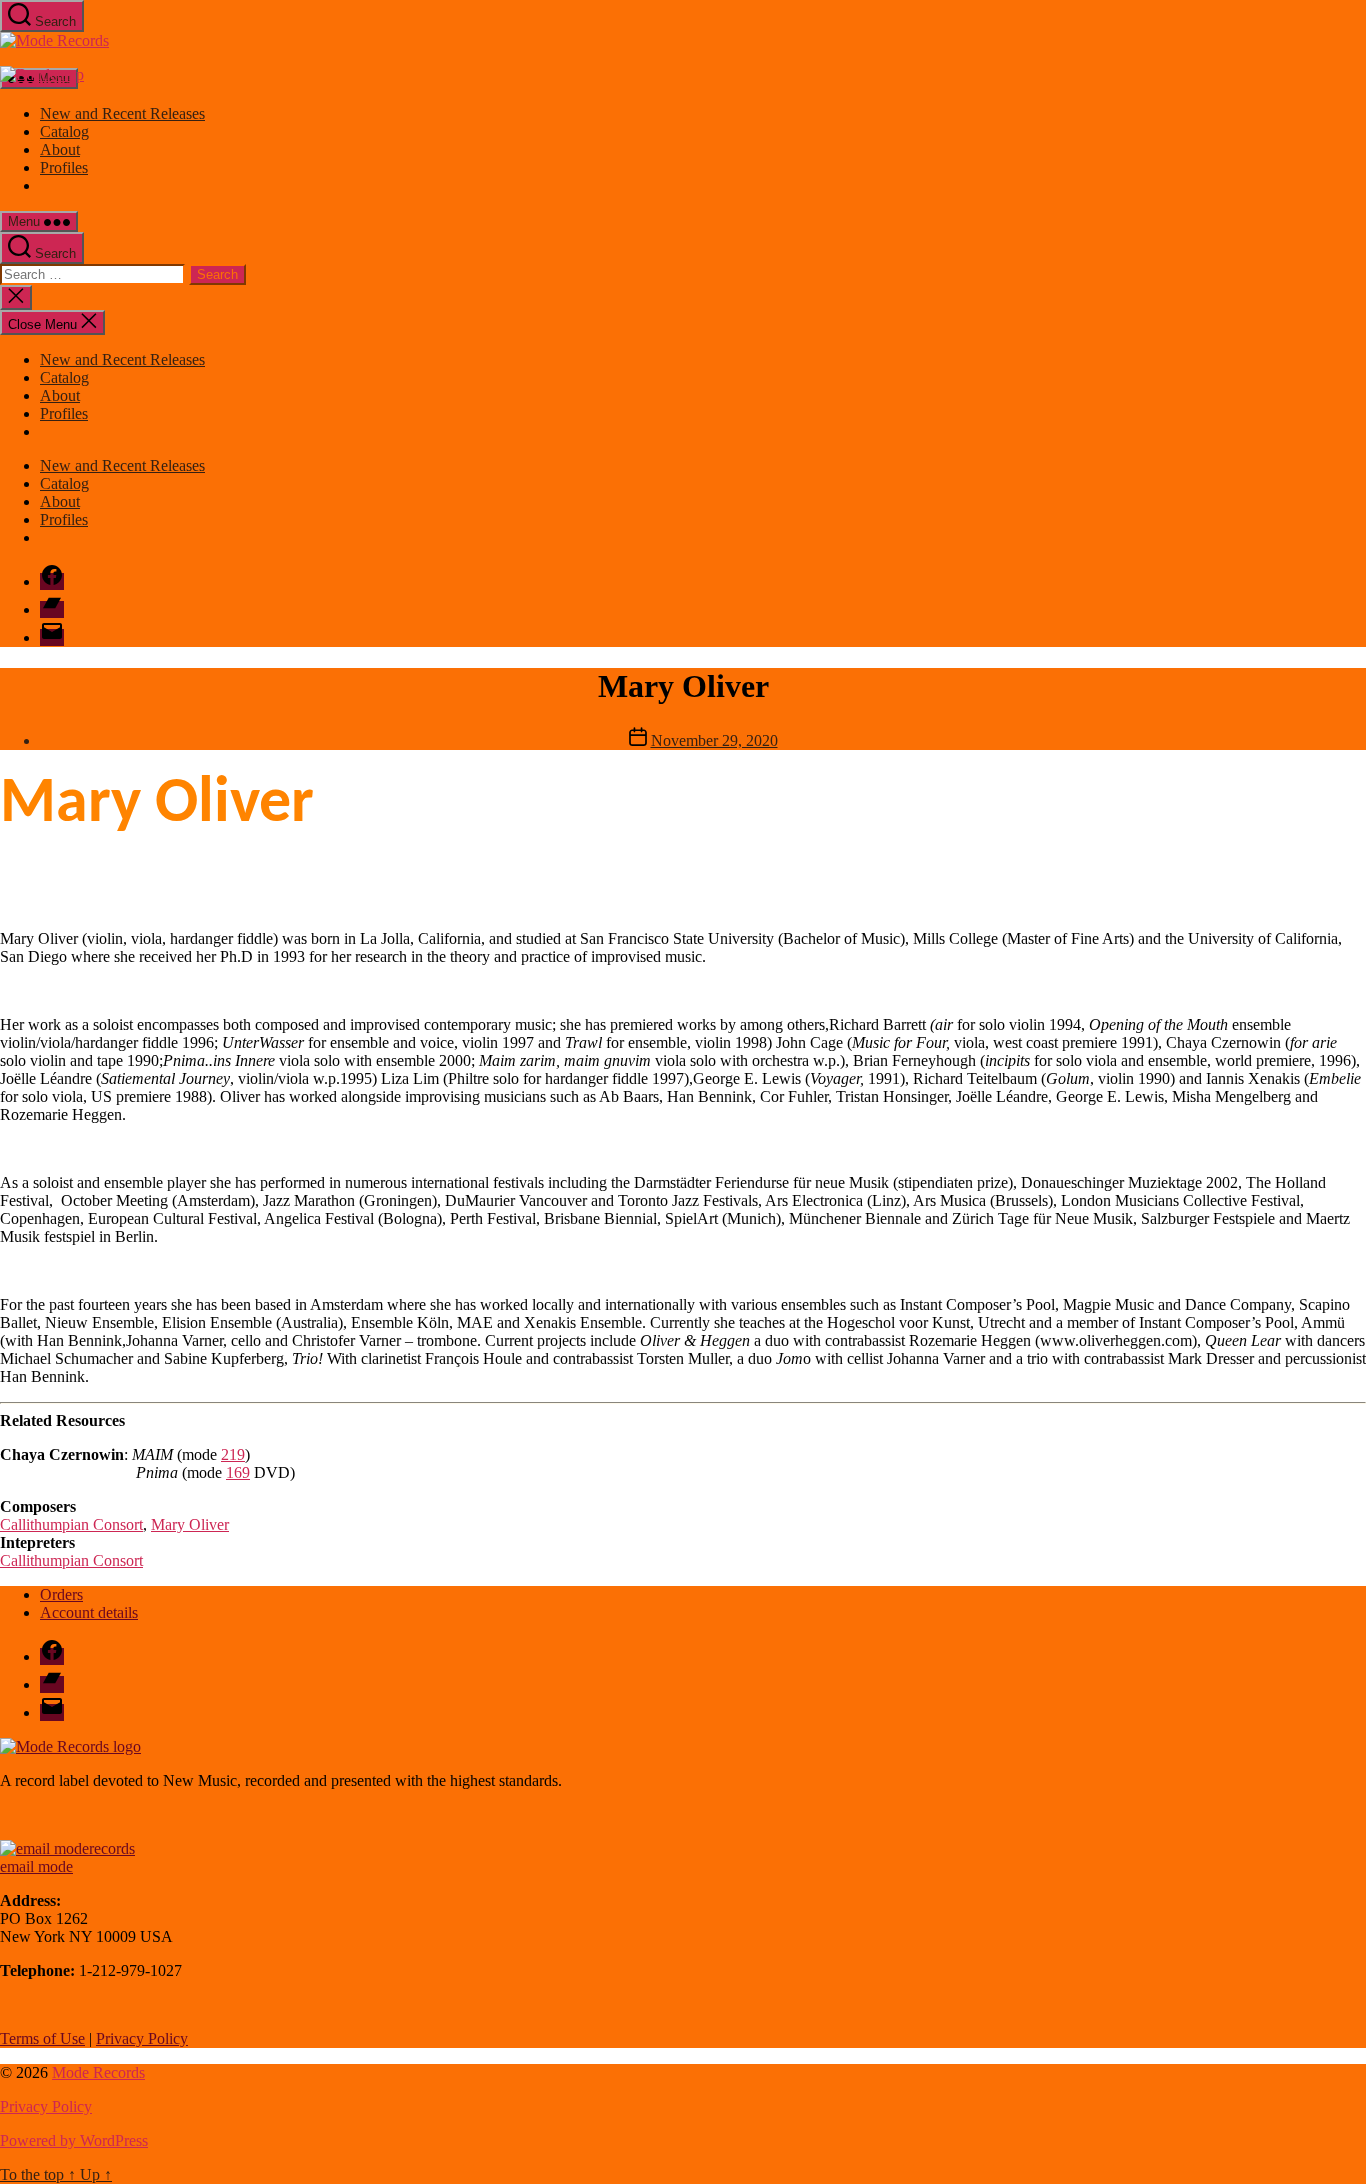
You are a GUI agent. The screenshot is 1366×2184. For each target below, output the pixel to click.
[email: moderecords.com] (67, 1848)
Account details (89, 1612)
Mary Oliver (190, 1524)
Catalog (64, 131)
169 (238, 1472)
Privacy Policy (142, 2038)
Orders (61, 1594)
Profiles (64, 167)
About (60, 149)
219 (233, 1454)
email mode (36, 1866)
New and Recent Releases (122, 113)
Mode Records (98, 2072)
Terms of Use (42, 2038)
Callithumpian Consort (71, 1524)
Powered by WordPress (74, 2140)
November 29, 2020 (714, 740)
